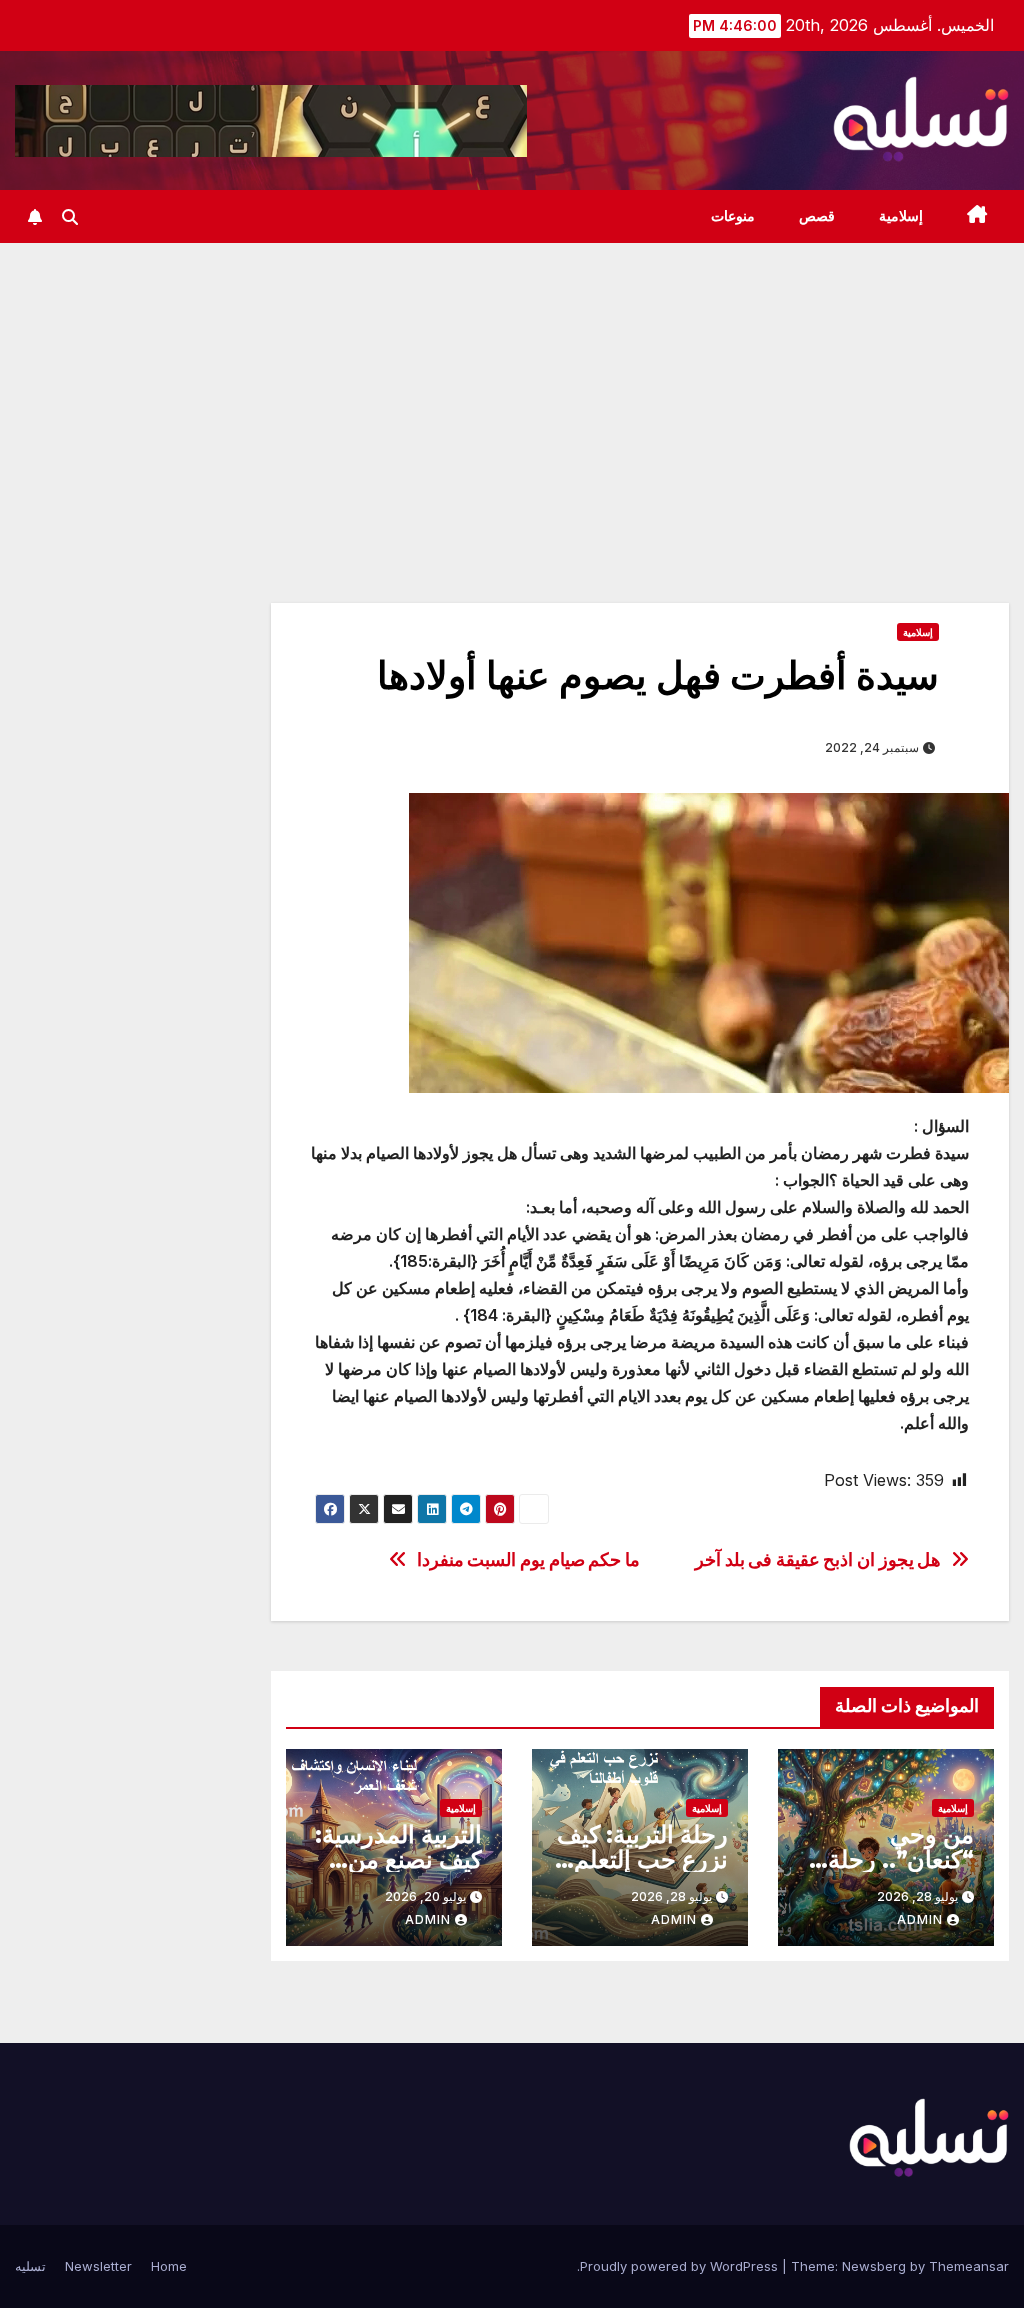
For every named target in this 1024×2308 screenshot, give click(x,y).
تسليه (30, 2266)
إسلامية (901, 216)
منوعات (733, 216)
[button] (70, 217)
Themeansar (969, 2266)
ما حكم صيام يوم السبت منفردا (528, 1559)
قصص (817, 216)
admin (920, 1919)
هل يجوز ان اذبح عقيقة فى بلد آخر (818, 1559)
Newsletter (98, 2266)
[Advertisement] (512, 393)
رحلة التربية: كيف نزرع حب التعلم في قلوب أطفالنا (642, 1859)
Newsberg (874, 2266)
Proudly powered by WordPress (681, 2266)
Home (169, 2266)
